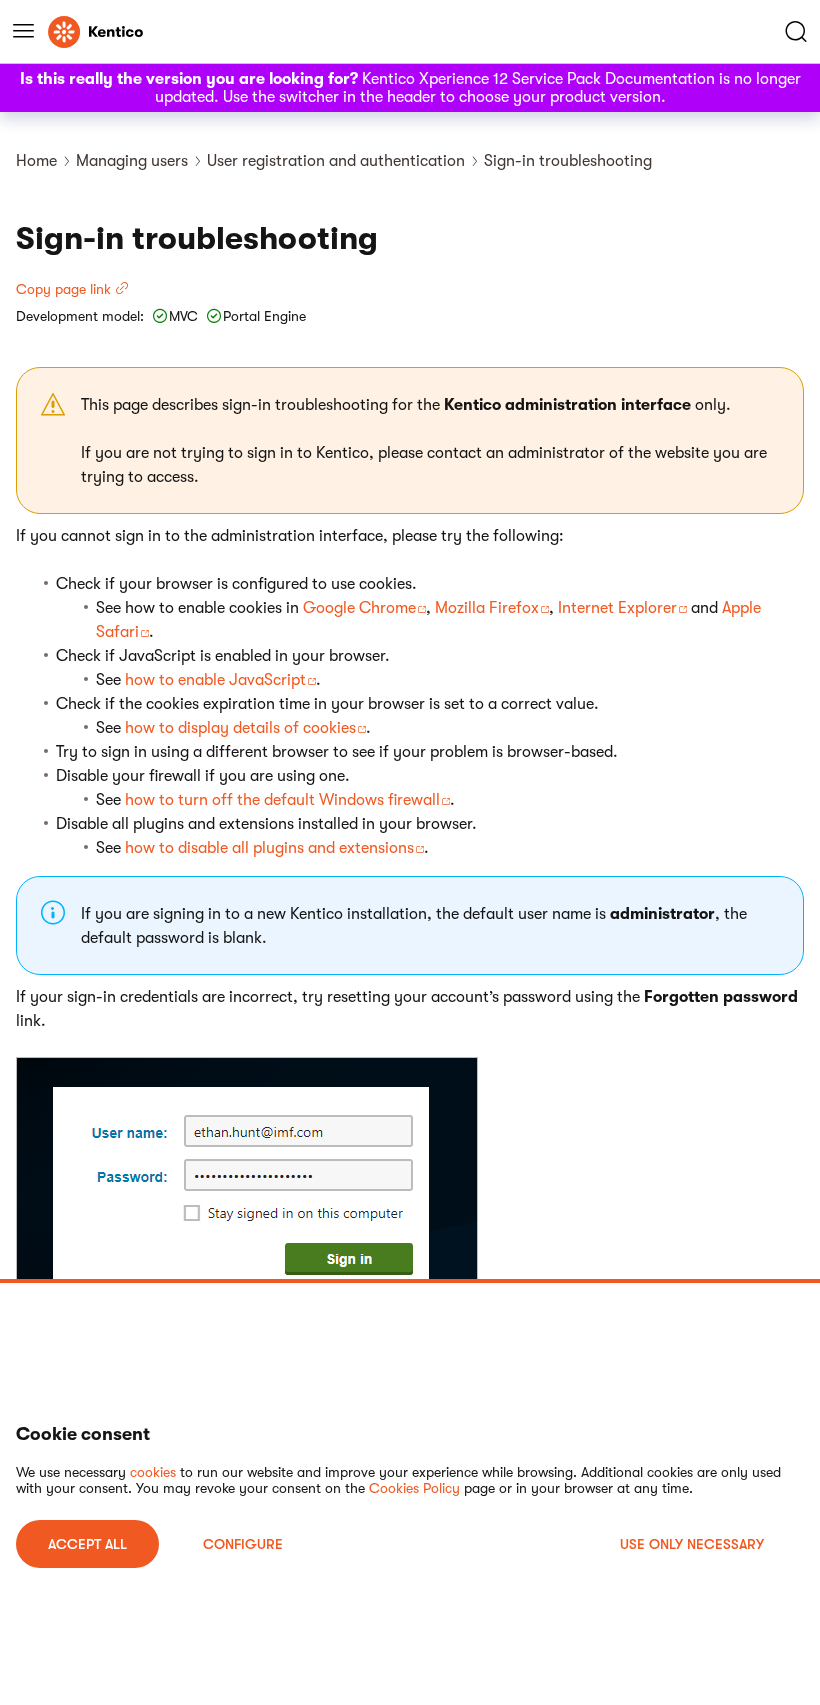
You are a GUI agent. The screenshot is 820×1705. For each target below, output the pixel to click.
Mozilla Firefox (487, 608)
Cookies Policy (414, 1488)
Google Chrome (359, 608)
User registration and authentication (336, 161)
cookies (153, 1472)
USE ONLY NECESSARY (692, 1544)
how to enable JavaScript (215, 680)
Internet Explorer (617, 608)
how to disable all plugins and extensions (269, 848)
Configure (243, 1544)
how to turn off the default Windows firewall (282, 800)
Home (36, 161)
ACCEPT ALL (87, 1544)
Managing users (132, 161)
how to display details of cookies (240, 728)
